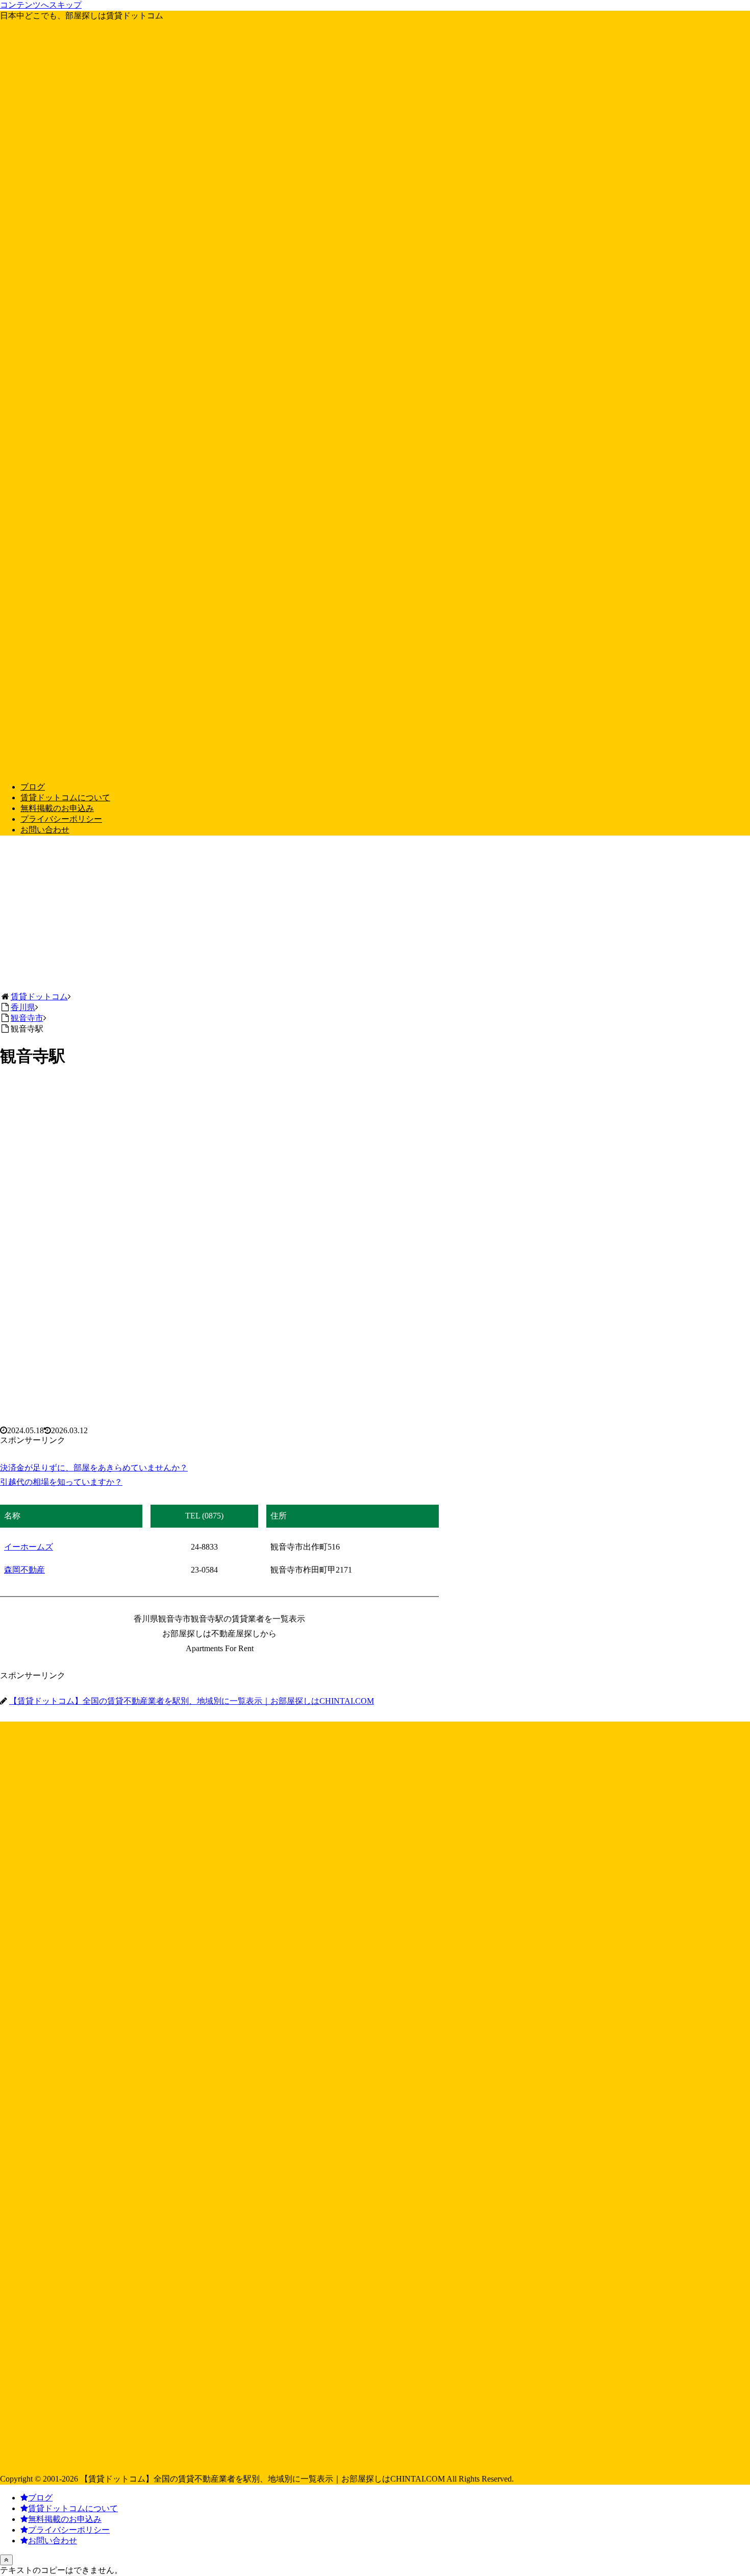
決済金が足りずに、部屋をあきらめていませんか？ (94, 1468)
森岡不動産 (24, 1570)
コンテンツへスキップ (41, 5)
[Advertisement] (375, 915)
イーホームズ (29, 1547)
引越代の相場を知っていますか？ (61, 1482)
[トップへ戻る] (6, 2560)
